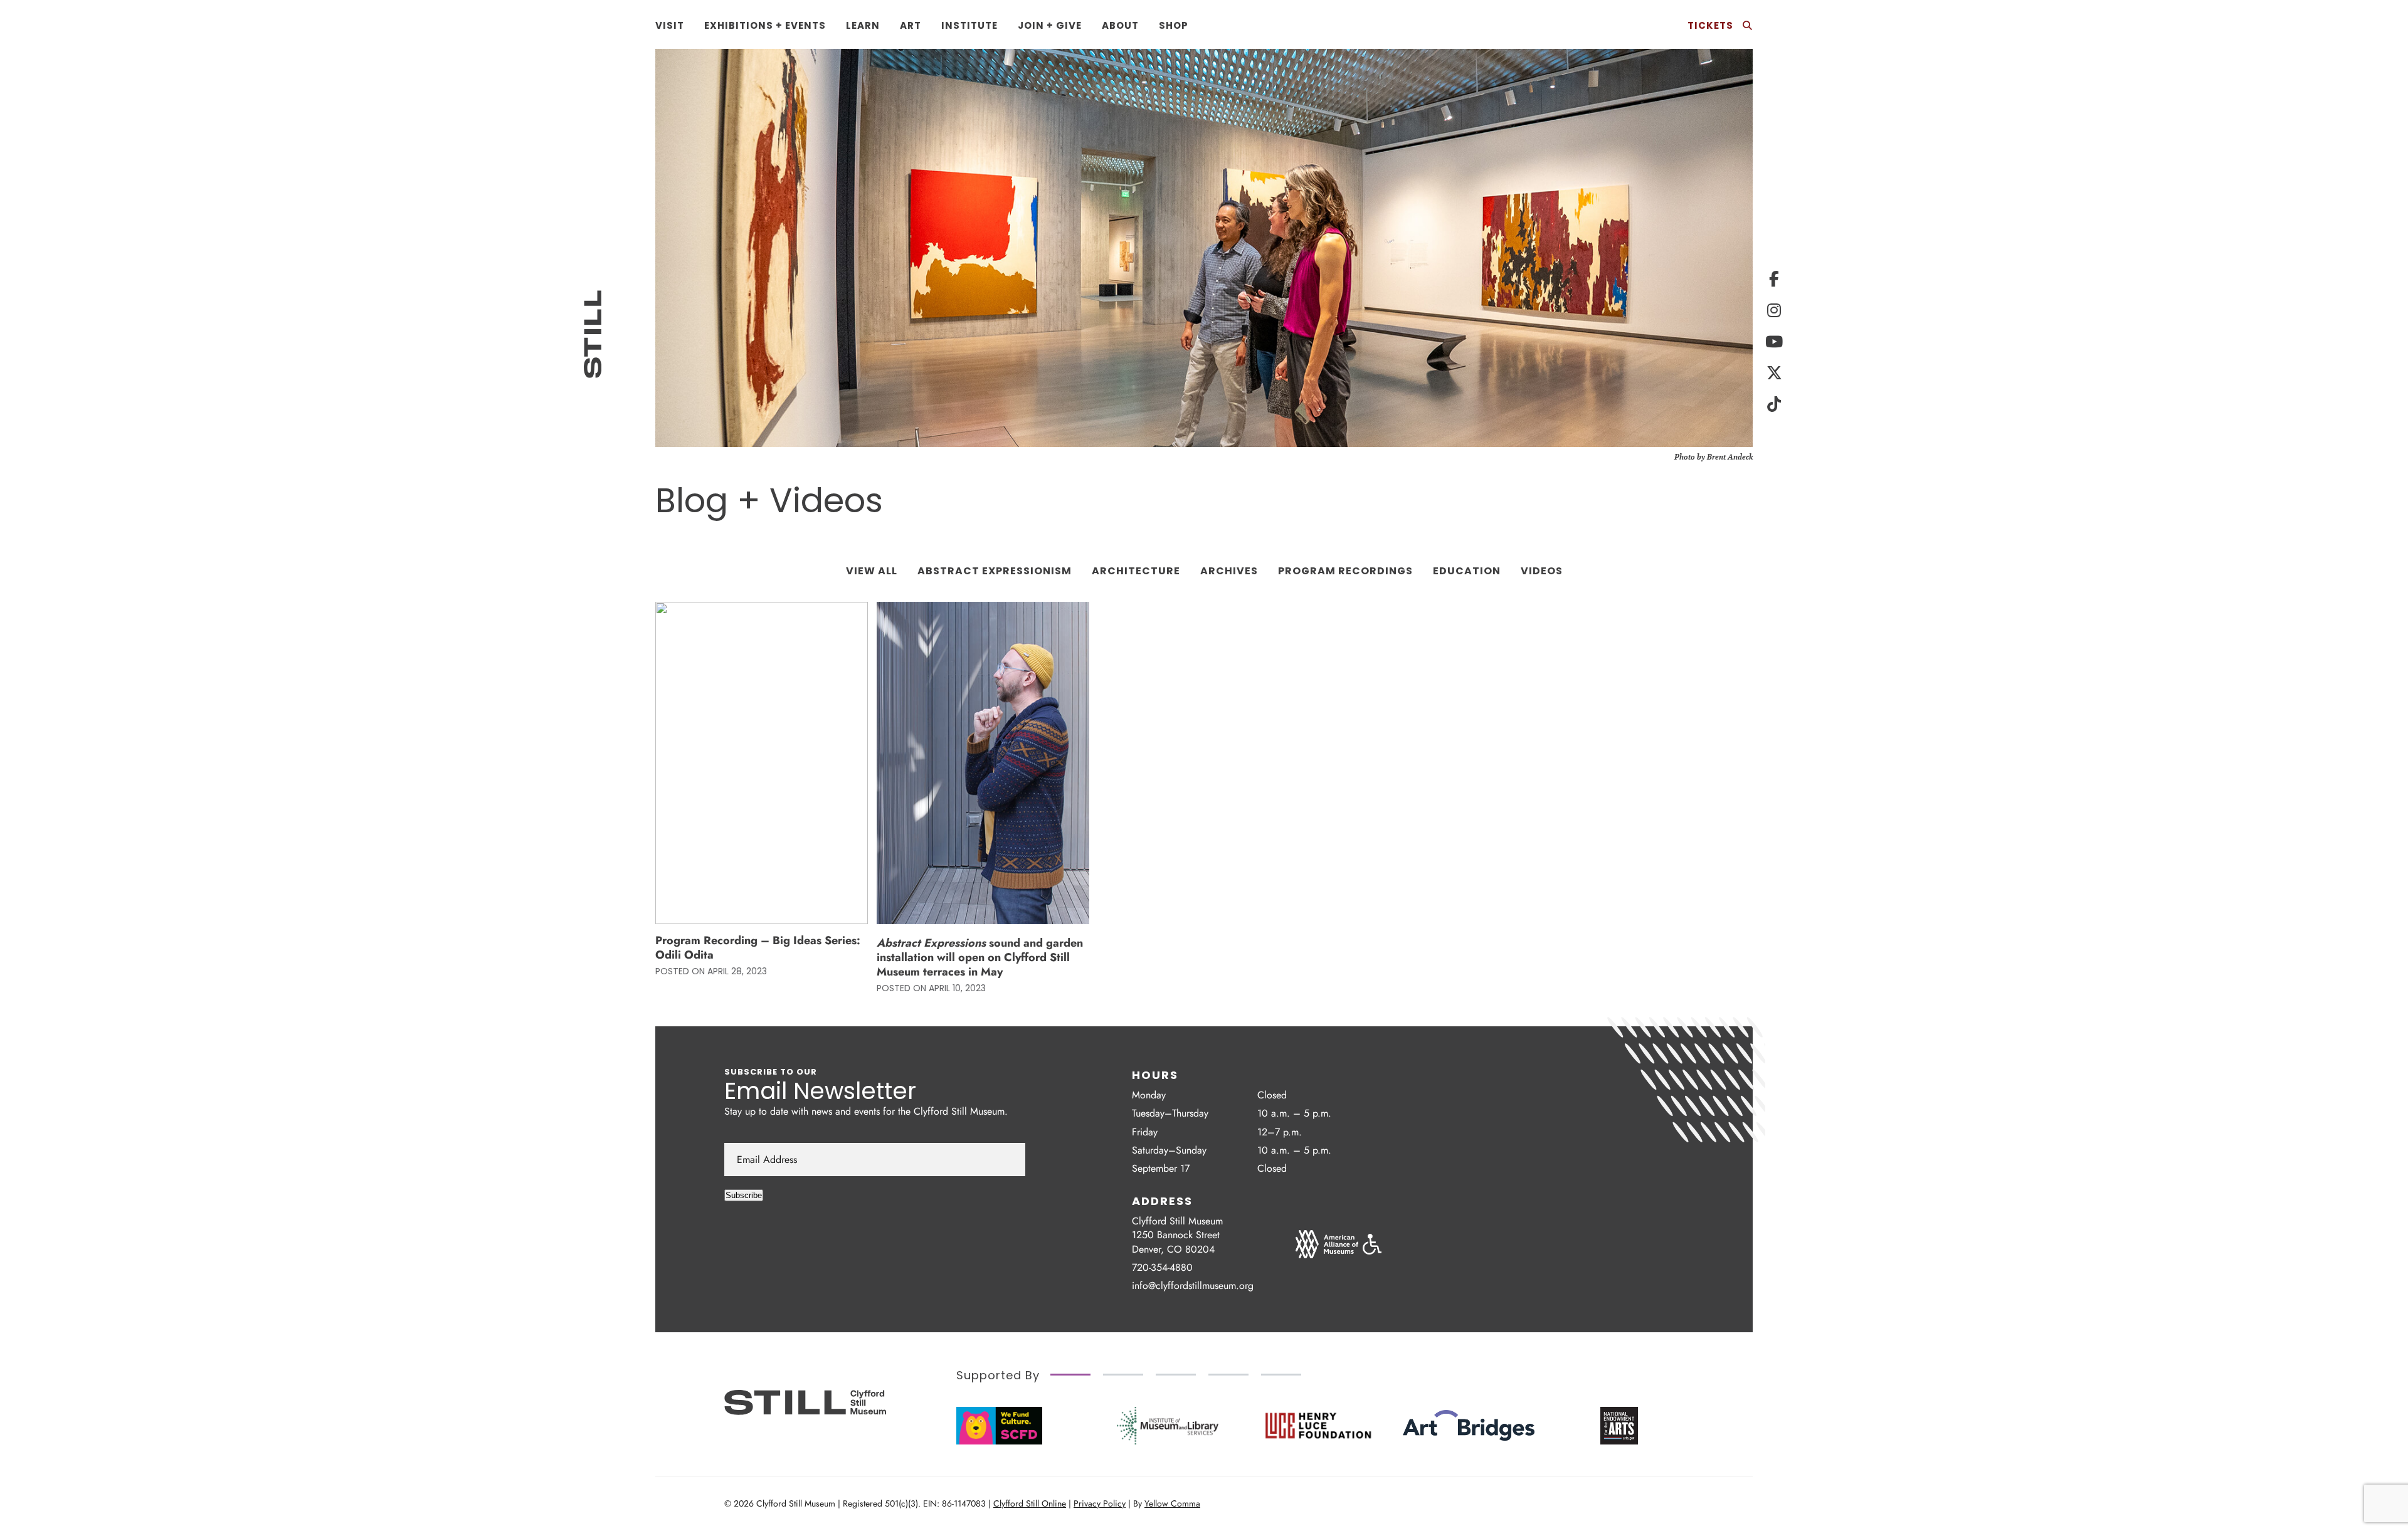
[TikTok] (1774, 404)
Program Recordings (1345, 571)
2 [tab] (1123, 1375)
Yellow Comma (1172, 1503)
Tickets (1710, 25)
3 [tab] (1176, 1375)
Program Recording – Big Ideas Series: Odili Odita (758, 948)
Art (911, 25)
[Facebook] (1774, 279)
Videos (1542, 571)
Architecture (1136, 571)
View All (872, 571)
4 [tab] (1228, 1375)
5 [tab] (1281, 1375)
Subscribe (744, 1195)
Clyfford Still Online (1030, 1503)
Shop (1174, 25)
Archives (1229, 571)
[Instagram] (1774, 310)
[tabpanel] (1168, 1426)
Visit (670, 25)
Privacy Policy (1100, 1503)
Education (1467, 571)
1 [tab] (1070, 1375)
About (1120, 25)
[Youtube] (1774, 342)
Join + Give (1050, 25)
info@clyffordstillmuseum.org (1193, 1286)
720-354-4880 (1162, 1267)
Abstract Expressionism (995, 571)
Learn (863, 25)
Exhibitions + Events (765, 25)
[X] (1774, 373)
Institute (969, 25)
